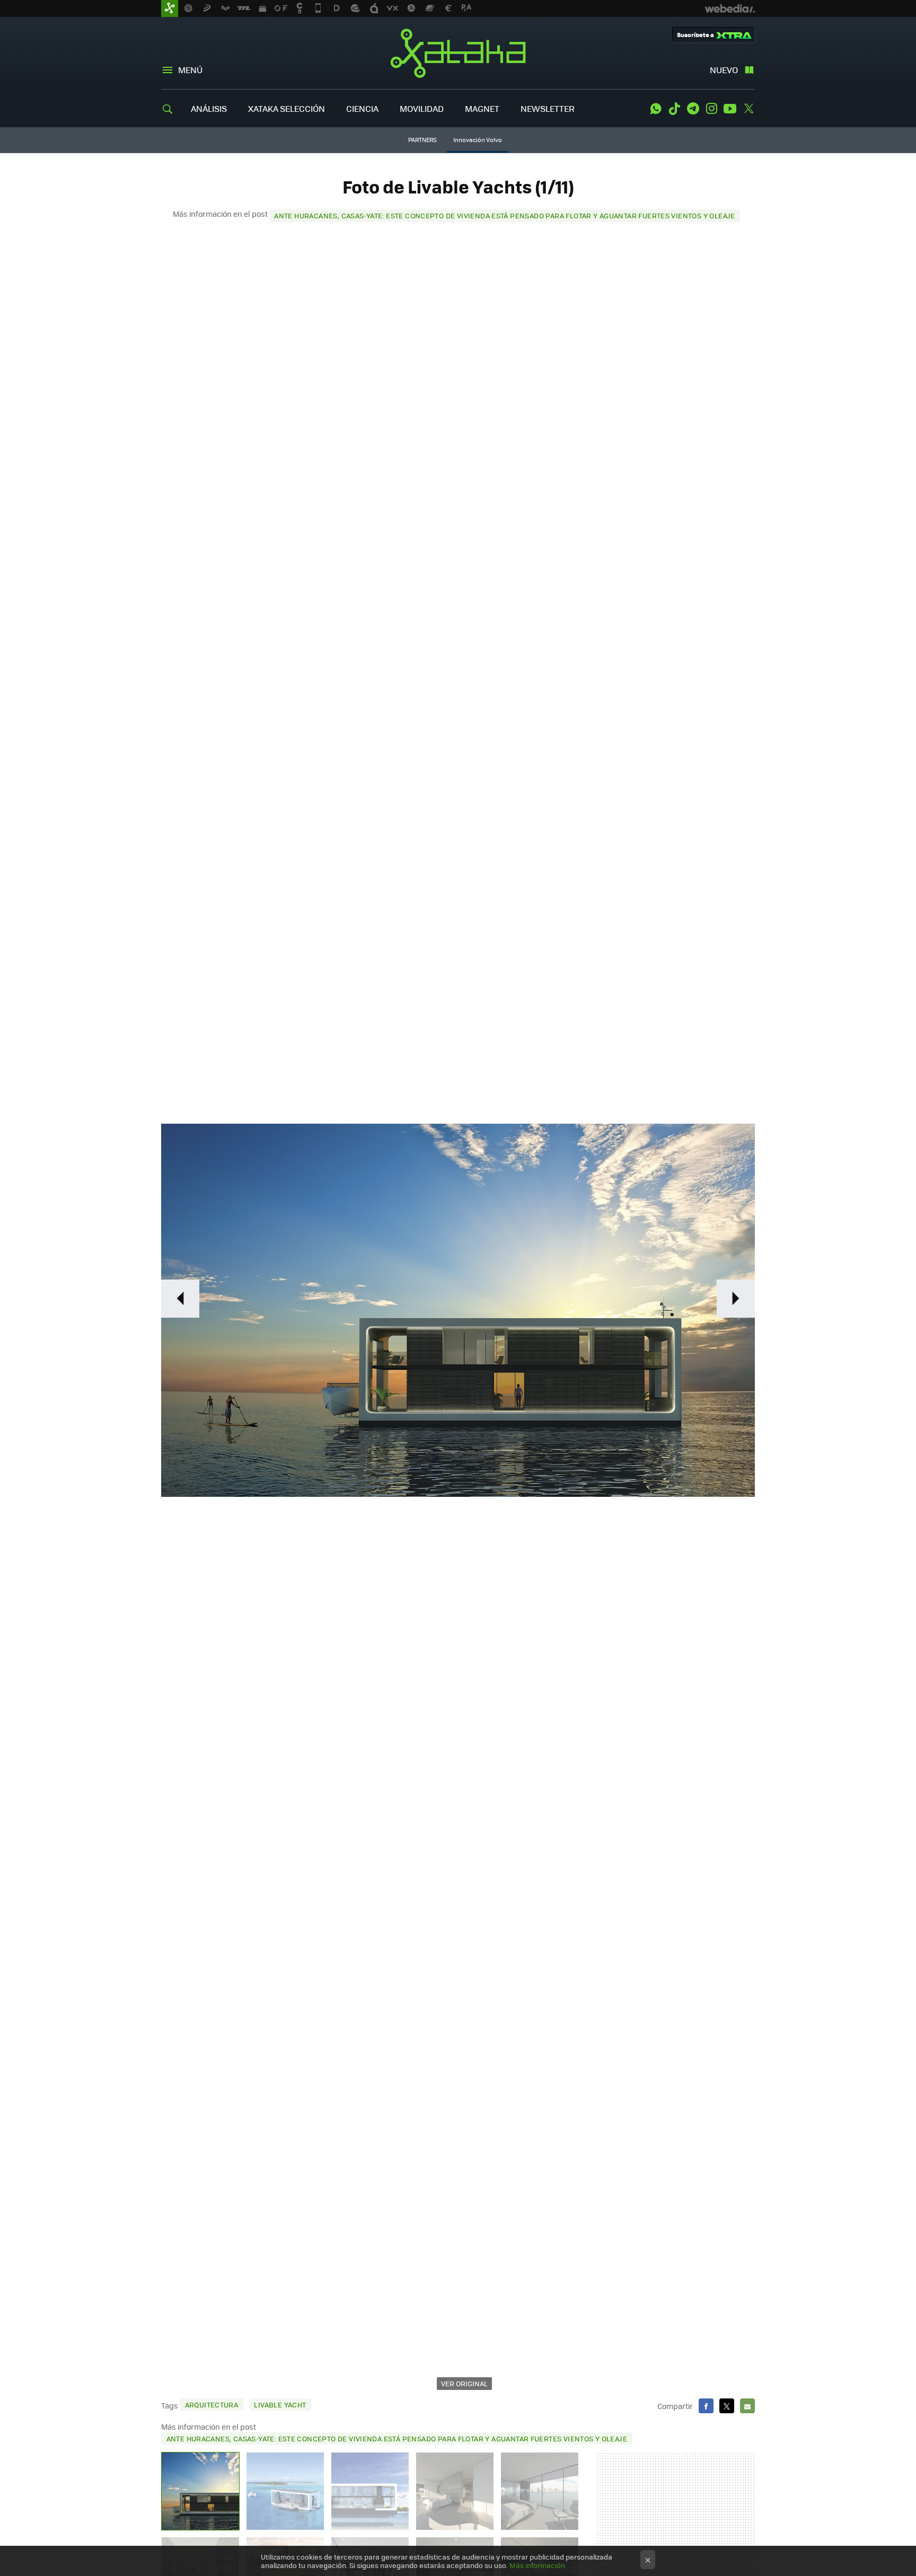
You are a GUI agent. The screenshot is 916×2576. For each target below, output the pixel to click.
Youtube (730, 109)
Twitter (748, 109)
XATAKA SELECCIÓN (287, 108)
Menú (190, 70)
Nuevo (724, 70)
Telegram (693, 109)
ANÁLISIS (209, 108)
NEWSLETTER (548, 108)
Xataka (458, 53)
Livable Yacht (280, 2405)
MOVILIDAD (422, 108)
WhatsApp (656, 109)
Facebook (706, 2406)
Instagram (711, 109)
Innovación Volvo (478, 140)
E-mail (747, 2406)
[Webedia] (730, 8)
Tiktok (674, 109)
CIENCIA (362, 108)
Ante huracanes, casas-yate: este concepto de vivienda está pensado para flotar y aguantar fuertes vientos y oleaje (504, 215)
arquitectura (212, 2405)
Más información (537, 2565)
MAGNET (482, 108)
